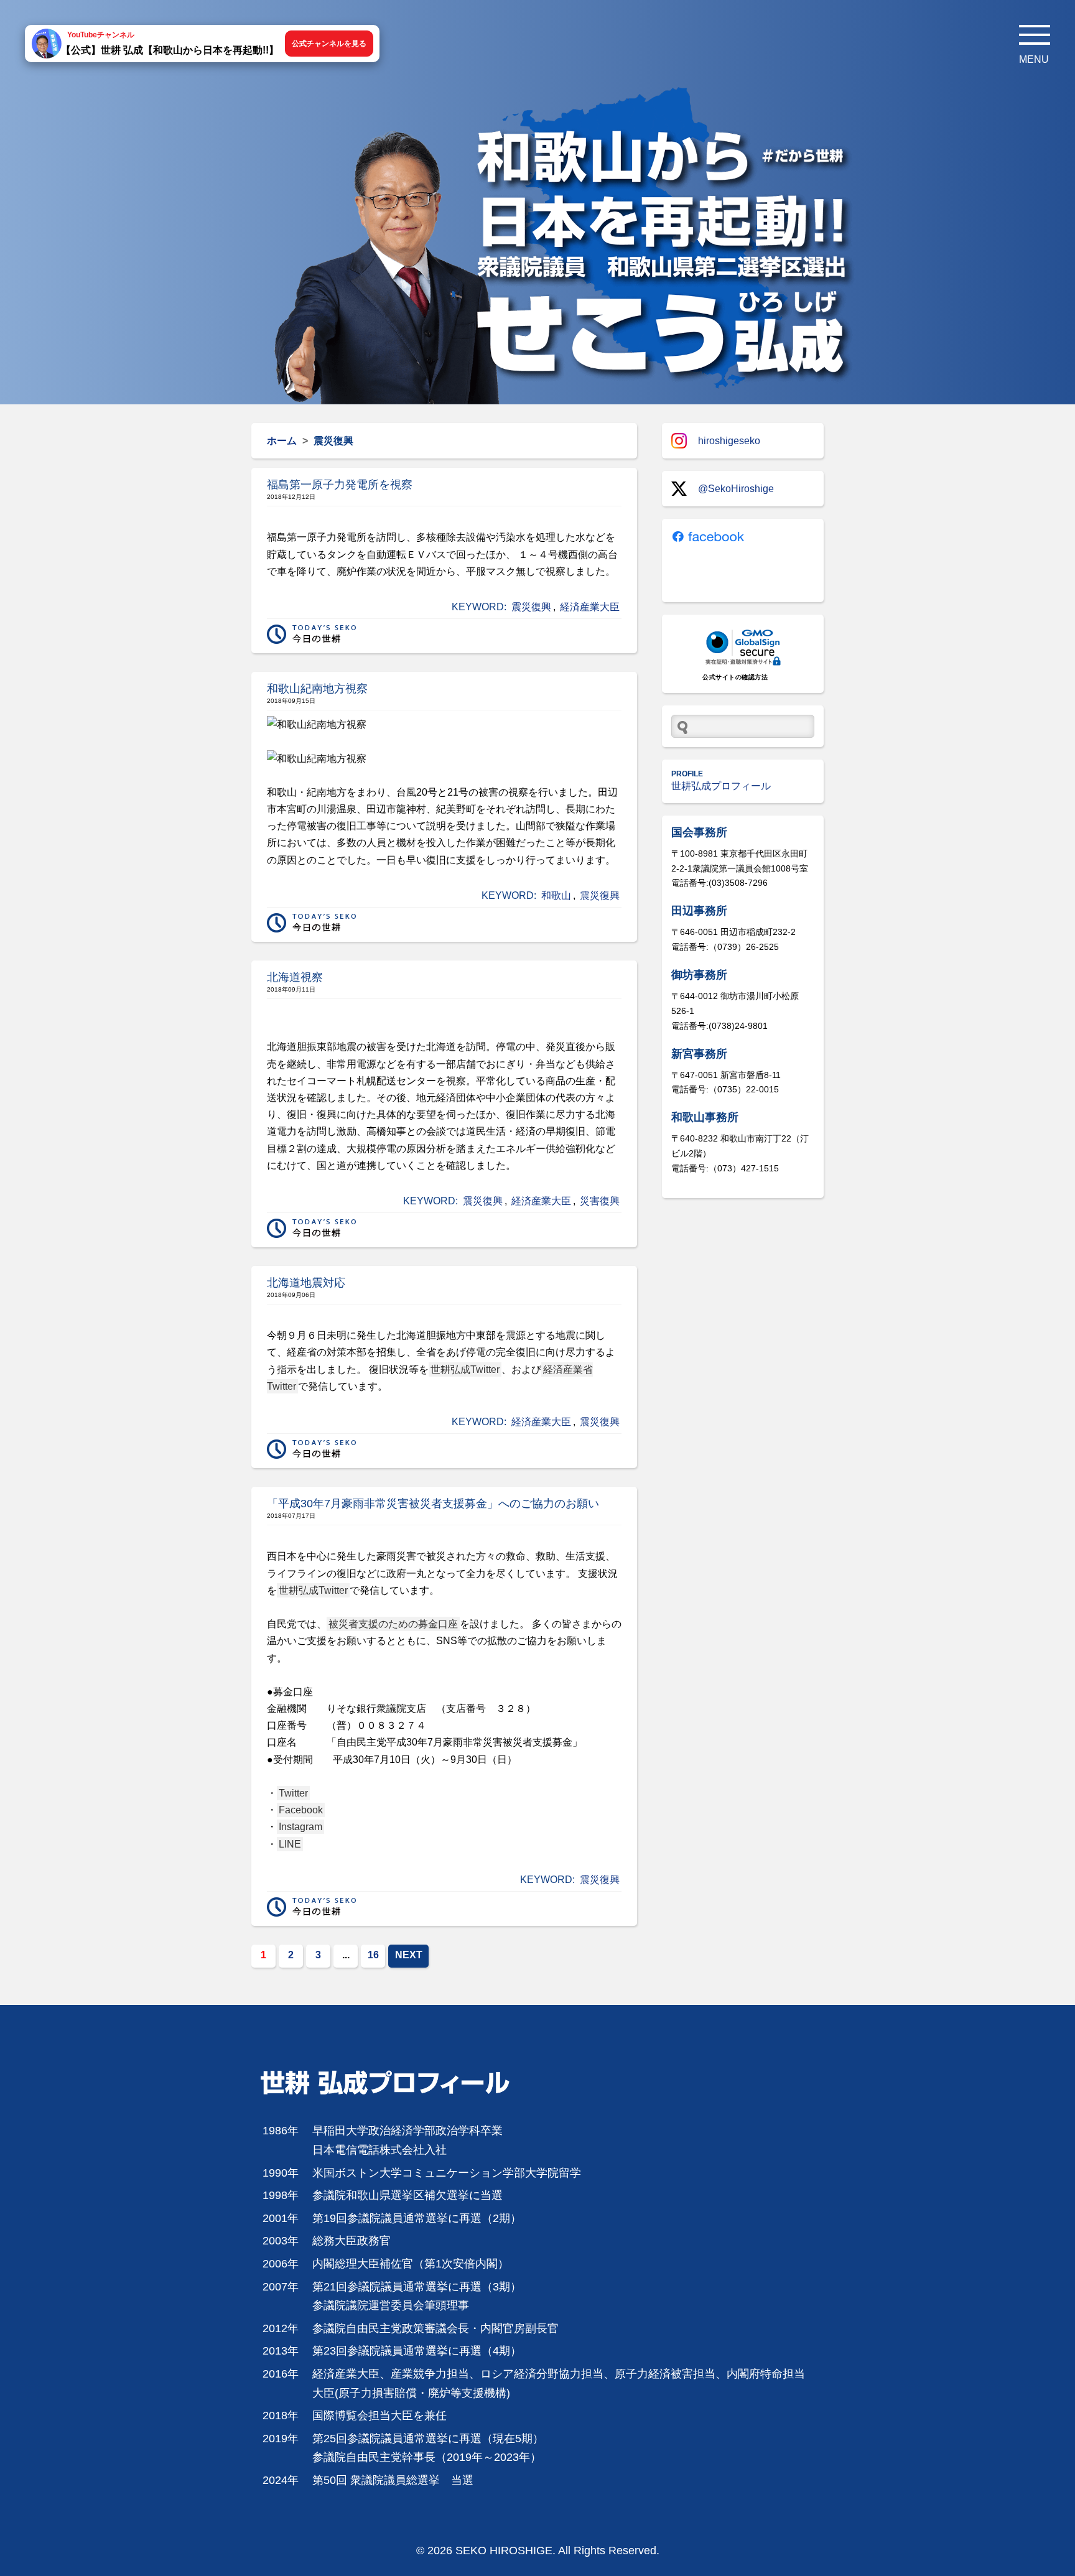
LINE (290, 1844)
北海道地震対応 (306, 1283)
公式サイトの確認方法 (735, 677)
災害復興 (600, 1201)
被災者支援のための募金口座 (393, 1624)
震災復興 (531, 607)
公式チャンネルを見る (329, 44)
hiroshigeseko (729, 441)
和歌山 (556, 895)
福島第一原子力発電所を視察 (340, 485)
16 (373, 1955)
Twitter (293, 1793)
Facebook (301, 1810)
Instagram (300, 1827)
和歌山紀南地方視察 (317, 689)
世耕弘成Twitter (465, 1369)
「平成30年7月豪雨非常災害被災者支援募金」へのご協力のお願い (433, 1504)
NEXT (409, 1955)
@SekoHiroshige (736, 489)
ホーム (282, 441)
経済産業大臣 (590, 607)
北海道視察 (295, 977)
